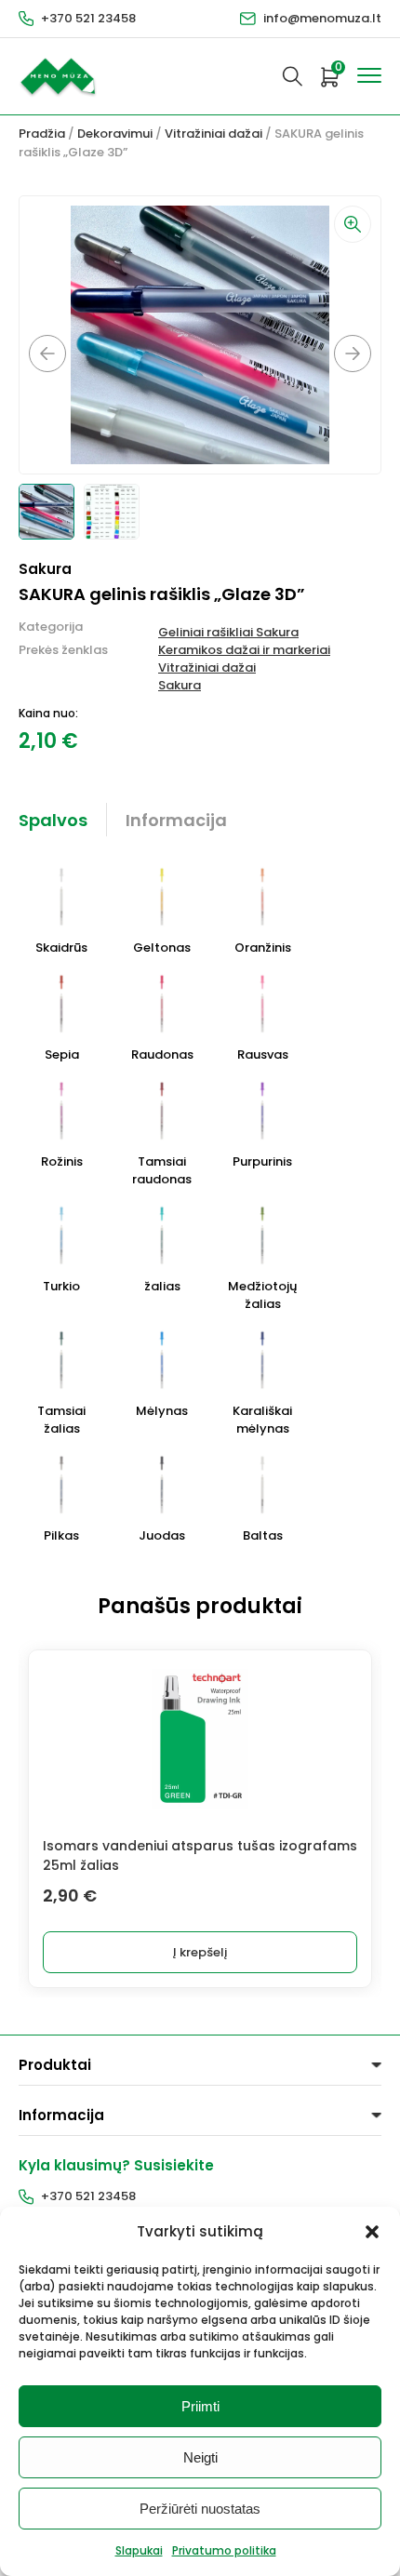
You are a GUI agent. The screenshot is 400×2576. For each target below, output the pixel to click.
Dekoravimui (115, 133)
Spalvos (53, 820)
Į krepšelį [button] (200, 1952)
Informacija (176, 820)
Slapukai (139, 2550)
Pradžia (42, 133)
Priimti (200, 2406)
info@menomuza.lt (322, 18)
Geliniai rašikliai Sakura (228, 632)
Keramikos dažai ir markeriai (244, 650)
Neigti (200, 2457)
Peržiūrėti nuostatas (200, 2509)
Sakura (180, 685)
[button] (372, 2232)
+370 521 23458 (88, 18)
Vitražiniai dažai (213, 133)
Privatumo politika (224, 2550)
